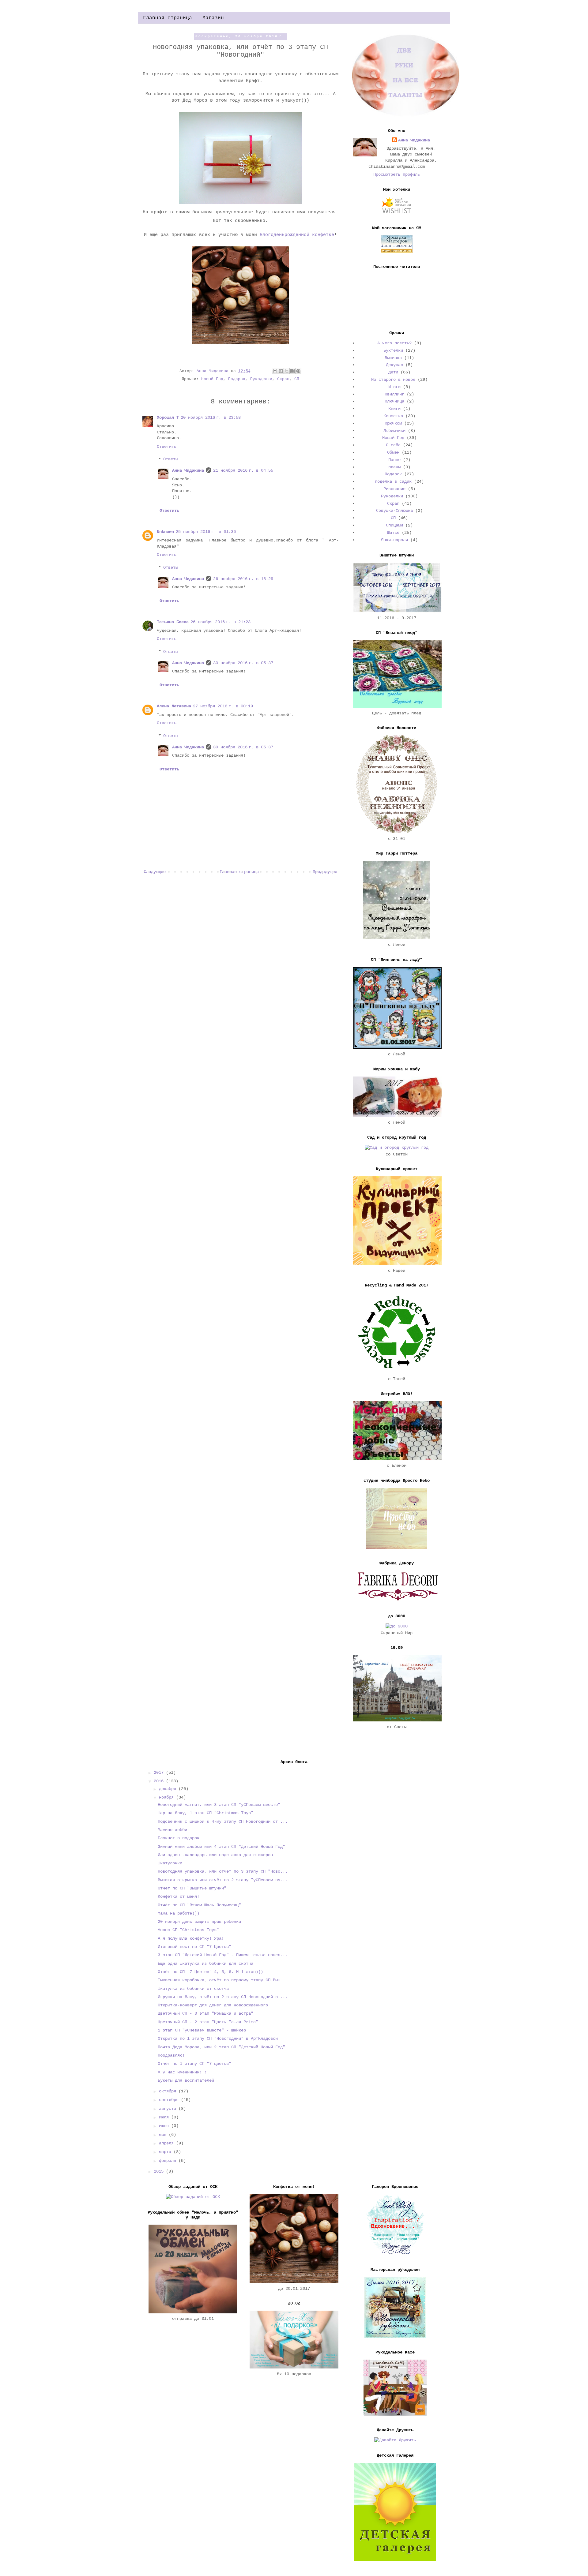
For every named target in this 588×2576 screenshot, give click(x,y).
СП (297, 379)
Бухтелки (393, 350)
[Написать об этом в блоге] (281, 371)
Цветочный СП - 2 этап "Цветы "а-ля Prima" (208, 2022)
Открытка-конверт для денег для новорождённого (213, 2005)
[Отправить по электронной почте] (275, 371)
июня (165, 2126)
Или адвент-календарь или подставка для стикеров (215, 1855)
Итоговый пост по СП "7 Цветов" (194, 1947)
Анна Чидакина (188, 470)
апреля (168, 2143)
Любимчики (394, 431)
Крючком (393, 423)
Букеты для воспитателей (186, 2080)
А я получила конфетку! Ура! (191, 1938)
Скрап (283, 379)
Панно (394, 460)
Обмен (393, 452)
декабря (169, 1789)
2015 (160, 2171)
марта (166, 2152)
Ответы (171, 459)
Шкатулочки (170, 1863)
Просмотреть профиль (397, 174)
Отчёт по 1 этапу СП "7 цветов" (194, 2064)
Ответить (167, 447)
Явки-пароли (394, 540)
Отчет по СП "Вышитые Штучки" (192, 1888)
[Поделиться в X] (287, 371)
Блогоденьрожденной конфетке (297, 235)
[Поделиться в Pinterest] (298, 371)
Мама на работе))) (179, 1913)
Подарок (237, 379)
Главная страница (168, 18)
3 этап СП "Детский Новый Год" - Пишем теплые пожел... (223, 1955)
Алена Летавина (174, 706)
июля (165, 2117)
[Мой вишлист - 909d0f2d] (397, 213)
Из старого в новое (393, 380)
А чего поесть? (394, 343)
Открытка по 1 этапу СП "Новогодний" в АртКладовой (218, 2039)
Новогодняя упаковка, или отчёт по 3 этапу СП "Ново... (223, 1871)
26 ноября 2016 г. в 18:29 (243, 579)
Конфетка (393, 416)
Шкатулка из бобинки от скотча (193, 1989)
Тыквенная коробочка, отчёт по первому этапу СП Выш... (223, 1980)
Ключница (394, 401)
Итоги (394, 387)
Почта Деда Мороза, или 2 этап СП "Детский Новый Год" (221, 2047)
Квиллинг (394, 394)
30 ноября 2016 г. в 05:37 (243, 663)
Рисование (394, 489)
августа (169, 2109)
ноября (168, 1797)
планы (394, 467)
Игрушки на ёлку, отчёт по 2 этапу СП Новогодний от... (223, 1997)
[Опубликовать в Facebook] (292, 371)
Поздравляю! (171, 2055)
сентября (170, 2100)
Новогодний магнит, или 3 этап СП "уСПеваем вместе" (219, 1805)
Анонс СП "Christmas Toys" (190, 1930)
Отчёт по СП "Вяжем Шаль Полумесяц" (199, 1905)
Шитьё (393, 533)
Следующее (155, 872)
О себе (393, 445)
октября (169, 2091)
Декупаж (394, 365)
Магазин (213, 18)
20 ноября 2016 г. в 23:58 (211, 417)
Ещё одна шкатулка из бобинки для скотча (205, 1964)
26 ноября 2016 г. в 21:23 (221, 622)
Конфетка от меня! (179, 1896)
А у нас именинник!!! (182, 2072)
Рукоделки (261, 379)
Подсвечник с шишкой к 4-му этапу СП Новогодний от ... (223, 1822)
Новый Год (212, 379)
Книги (394, 409)
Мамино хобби (172, 1830)
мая (164, 2135)
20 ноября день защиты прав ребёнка (199, 1922)
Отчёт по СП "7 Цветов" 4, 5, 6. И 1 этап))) (210, 1972)
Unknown (165, 532)
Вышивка (393, 358)
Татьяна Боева (173, 622)
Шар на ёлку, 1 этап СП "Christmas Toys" (205, 1813)
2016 (160, 1781)
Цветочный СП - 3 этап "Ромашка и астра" (205, 2013)
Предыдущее (325, 872)
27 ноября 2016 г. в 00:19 (223, 706)
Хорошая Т (168, 417)
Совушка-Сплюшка (394, 511)
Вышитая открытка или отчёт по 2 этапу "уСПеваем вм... (223, 1880)
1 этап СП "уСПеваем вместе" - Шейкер (202, 2030)
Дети (393, 372)
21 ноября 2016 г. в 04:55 (243, 470)
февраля (169, 2161)
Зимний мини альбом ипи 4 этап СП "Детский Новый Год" (221, 1847)
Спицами (394, 525)
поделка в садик (393, 481)
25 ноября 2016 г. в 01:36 (206, 532)
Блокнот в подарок (179, 1838)
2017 (160, 1773)
